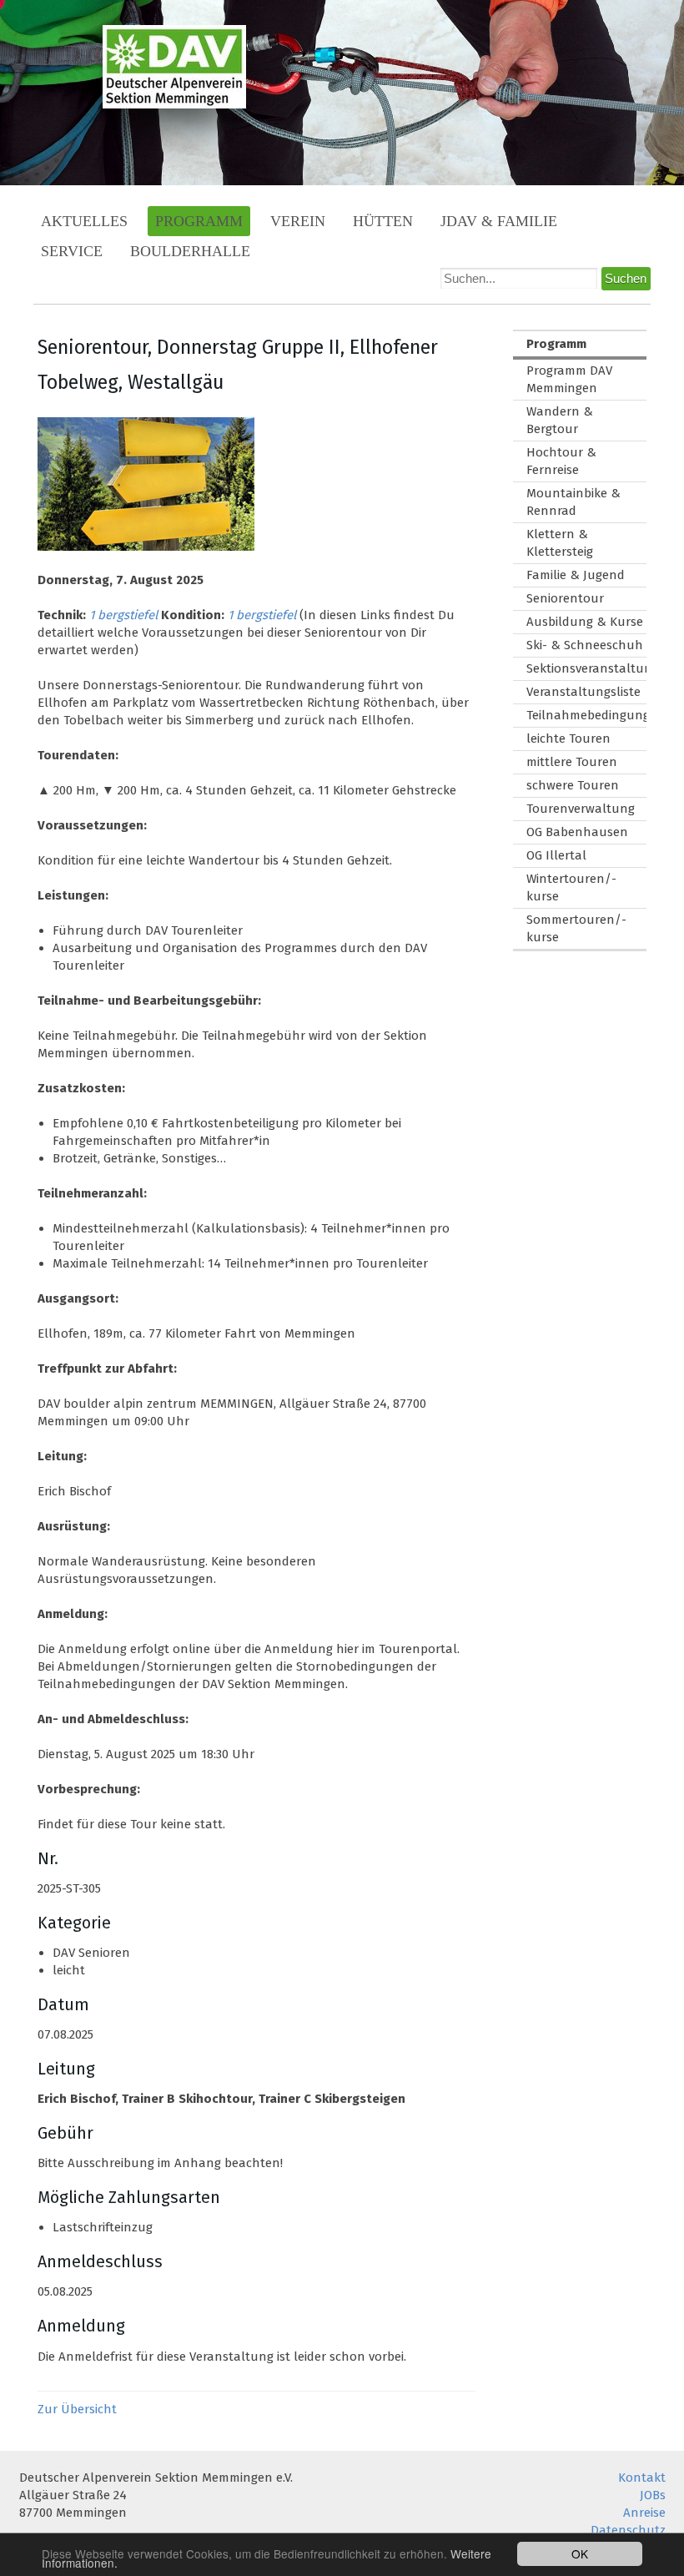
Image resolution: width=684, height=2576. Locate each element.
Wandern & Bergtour (560, 420)
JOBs (653, 2495)
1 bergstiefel (123, 615)
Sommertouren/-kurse (576, 928)
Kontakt (642, 2478)
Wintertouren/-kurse (571, 887)
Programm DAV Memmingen (569, 379)
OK (580, 2553)
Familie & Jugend (576, 575)
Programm (199, 221)
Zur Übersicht (77, 2409)
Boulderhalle (190, 251)
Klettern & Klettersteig (560, 543)
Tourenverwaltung (581, 809)
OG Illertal (556, 855)
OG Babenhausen (577, 832)
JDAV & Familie (499, 221)
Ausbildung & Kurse (585, 622)
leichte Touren (568, 739)
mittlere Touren (572, 762)
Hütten (383, 221)
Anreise (644, 2513)
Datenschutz (628, 2530)
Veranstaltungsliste (583, 692)
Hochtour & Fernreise (561, 461)
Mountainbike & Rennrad (573, 502)
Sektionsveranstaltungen (586, 668)
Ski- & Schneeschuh (585, 645)
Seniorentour (565, 598)
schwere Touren (573, 785)
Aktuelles (84, 221)
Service (72, 251)
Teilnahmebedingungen (586, 715)
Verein (298, 221)
